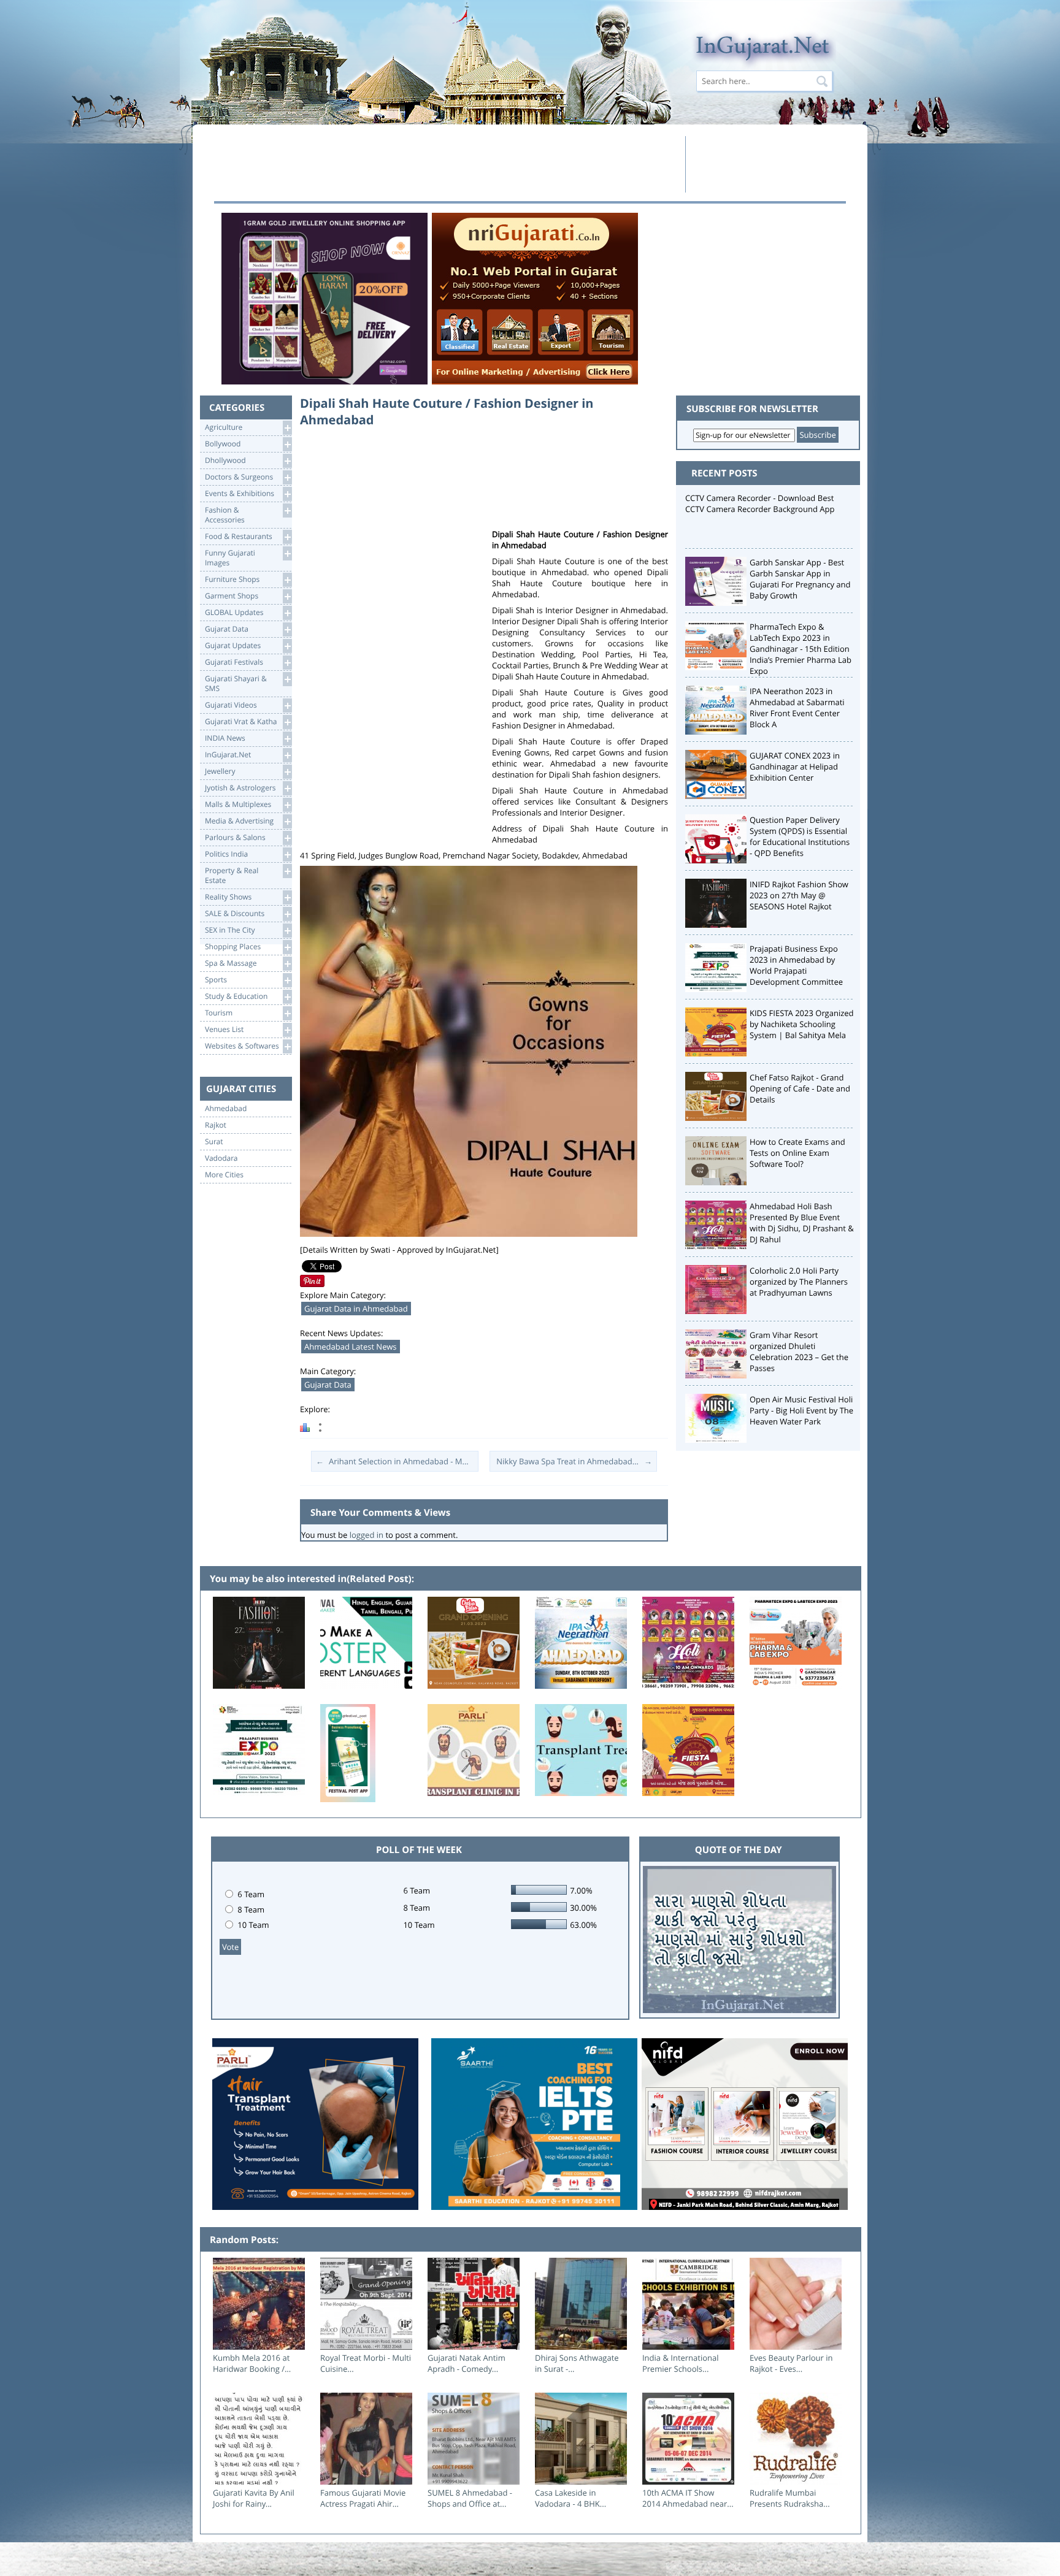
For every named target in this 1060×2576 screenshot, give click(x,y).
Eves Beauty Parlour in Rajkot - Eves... (791, 2363)
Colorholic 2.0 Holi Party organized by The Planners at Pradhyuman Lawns (799, 1282)
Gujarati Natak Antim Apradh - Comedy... (467, 2363)
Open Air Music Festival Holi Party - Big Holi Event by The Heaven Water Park (801, 1410)
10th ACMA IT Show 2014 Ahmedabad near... (688, 2498)
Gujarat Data (328, 1385)
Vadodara (221, 1158)
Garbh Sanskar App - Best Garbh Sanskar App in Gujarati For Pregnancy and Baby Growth (800, 579)
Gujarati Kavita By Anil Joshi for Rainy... (254, 2498)
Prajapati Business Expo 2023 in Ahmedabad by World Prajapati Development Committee (796, 965)
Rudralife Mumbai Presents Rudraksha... (790, 2498)
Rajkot (216, 1125)
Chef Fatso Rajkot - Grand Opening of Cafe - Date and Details (800, 1088)
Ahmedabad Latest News (351, 1347)
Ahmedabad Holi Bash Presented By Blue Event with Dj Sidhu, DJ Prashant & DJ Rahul (802, 1223)
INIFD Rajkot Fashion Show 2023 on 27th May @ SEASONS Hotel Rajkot (799, 895)
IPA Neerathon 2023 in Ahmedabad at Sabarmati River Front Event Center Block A (797, 708)
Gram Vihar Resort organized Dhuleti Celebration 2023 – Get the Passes (799, 1351)
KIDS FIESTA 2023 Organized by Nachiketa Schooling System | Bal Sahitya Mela (802, 1024)
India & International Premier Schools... (681, 2363)
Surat (214, 1142)
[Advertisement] (446, 164)
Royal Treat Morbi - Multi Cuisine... (366, 2363)
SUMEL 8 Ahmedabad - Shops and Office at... (470, 2498)
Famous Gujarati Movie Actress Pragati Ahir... (363, 2498)
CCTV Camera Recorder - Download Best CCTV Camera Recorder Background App (760, 503)
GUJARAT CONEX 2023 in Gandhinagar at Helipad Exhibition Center (795, 766)
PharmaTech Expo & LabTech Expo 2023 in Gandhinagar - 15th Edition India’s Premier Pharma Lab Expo (801, 649)
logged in (367, 1535)
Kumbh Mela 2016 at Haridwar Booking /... (252, 2363)
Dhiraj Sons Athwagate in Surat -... (577, 2363)
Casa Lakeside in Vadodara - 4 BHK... (570, 2498)
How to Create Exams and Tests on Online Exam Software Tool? (797, 1153)
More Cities (224, 1175)
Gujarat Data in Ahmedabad (356, 1309)
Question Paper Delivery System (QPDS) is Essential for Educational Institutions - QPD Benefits (800, 836)
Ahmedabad (226, 1109)
